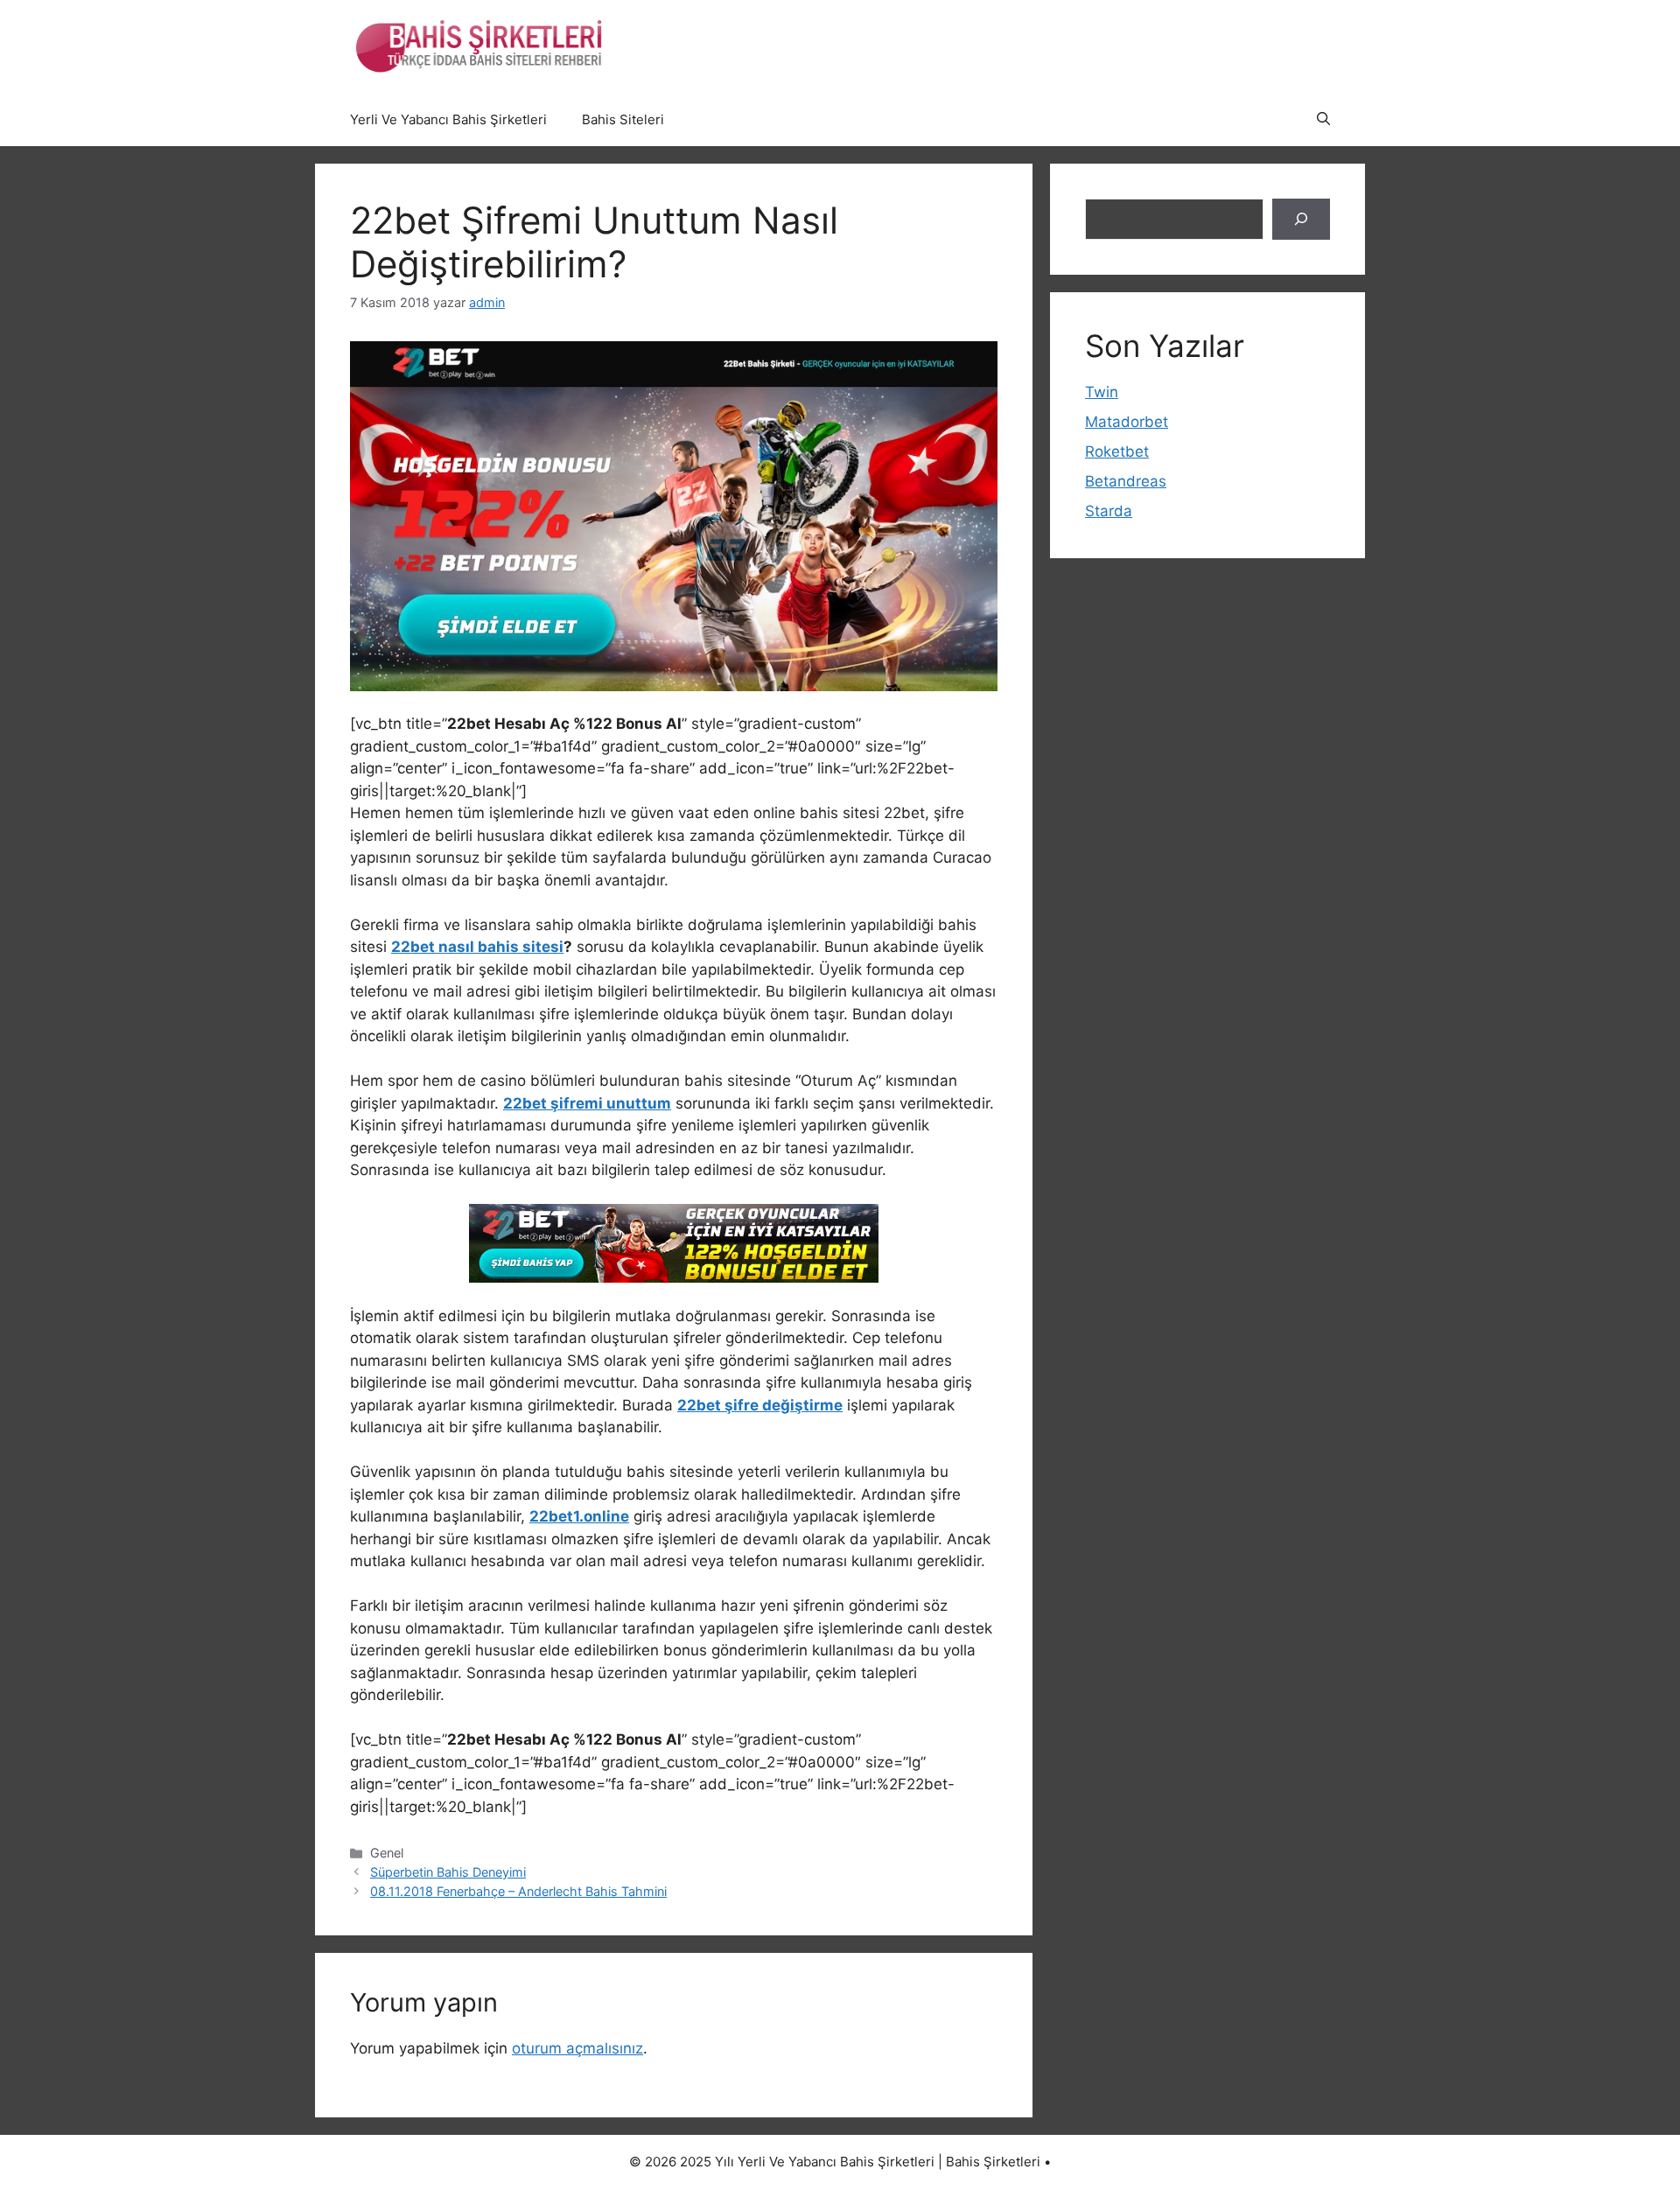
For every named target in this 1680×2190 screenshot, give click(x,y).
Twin (1102, 392)
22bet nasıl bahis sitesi (477, 947)
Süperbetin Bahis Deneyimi (448, 1872)
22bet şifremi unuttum (587, 1103)
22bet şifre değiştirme (760, 1405)
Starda (1109, 511)
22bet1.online (579, 1516)
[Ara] (1301, 220)
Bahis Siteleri (623, 119)
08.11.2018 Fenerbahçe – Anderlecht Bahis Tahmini (518, 1891)
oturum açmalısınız (577, 2048)
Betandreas (1126, 481)
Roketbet (1117, 451)
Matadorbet (1127, 422)
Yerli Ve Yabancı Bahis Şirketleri (448, 119)
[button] (1323, 120)
